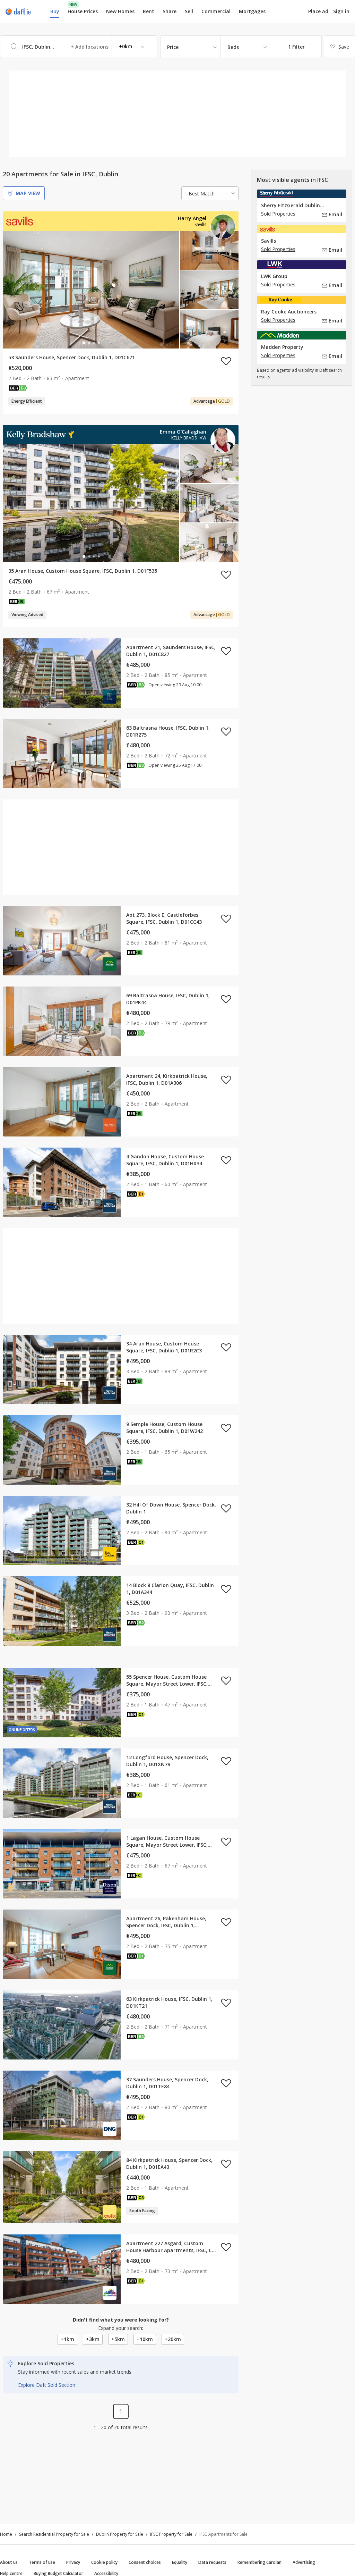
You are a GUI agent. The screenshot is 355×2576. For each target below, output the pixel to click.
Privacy (73, 2562)
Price (173, 47)
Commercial (216, 11)
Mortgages (252, 11)
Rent (149, 11)
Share (170, 11)
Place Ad (318, 11)
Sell (189, 11)
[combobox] (79, 47)
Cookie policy (104, 2562)
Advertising (304, 2562)
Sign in (341, 11)
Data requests (212, 2562)
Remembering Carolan (259, 2562)
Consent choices (145, 2562)
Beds (233, 47)
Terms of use (42, 2562)
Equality (180, 2562)
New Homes (120, 11)
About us (9, 2562)
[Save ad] (226, 361)
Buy (55, 11)
